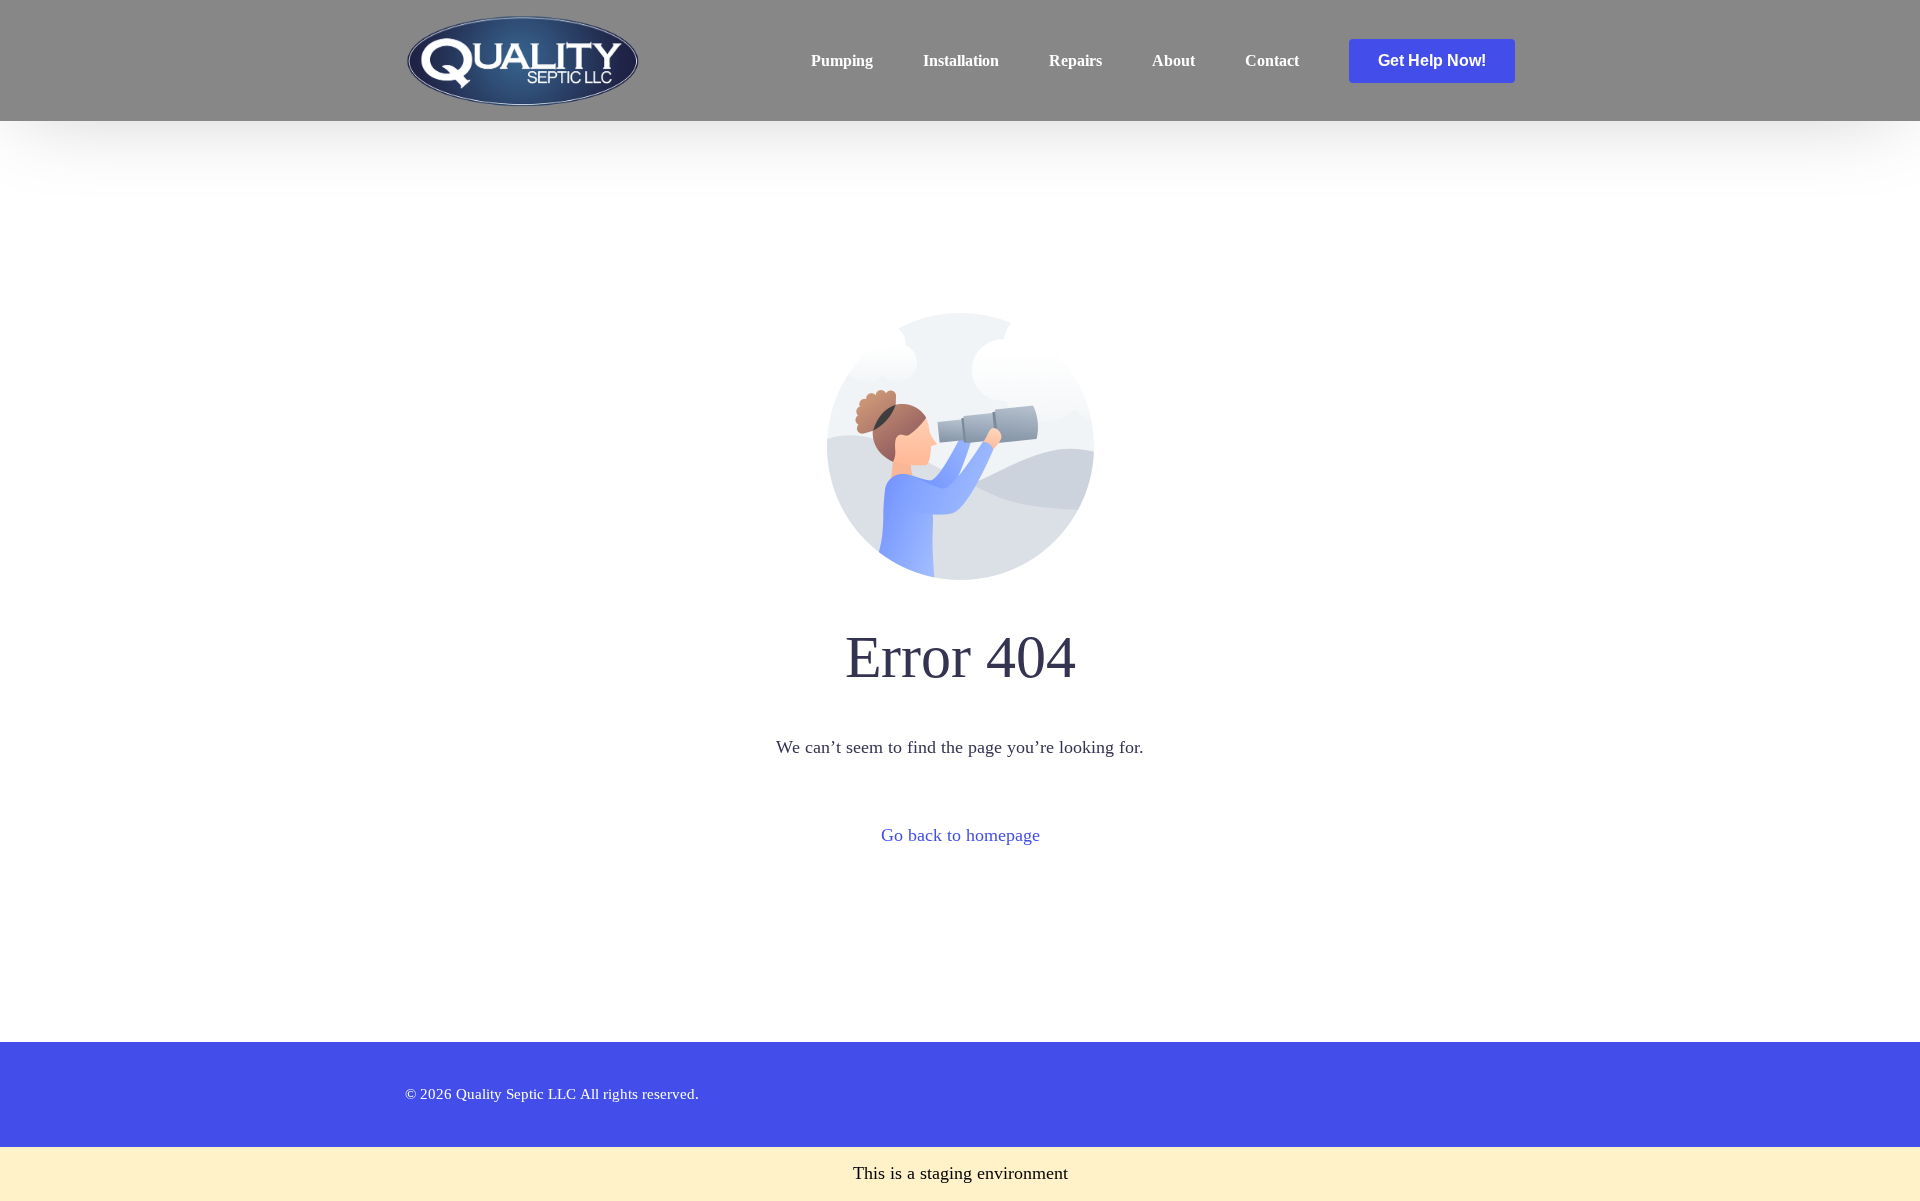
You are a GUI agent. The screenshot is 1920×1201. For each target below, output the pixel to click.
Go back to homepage (960, 835)
